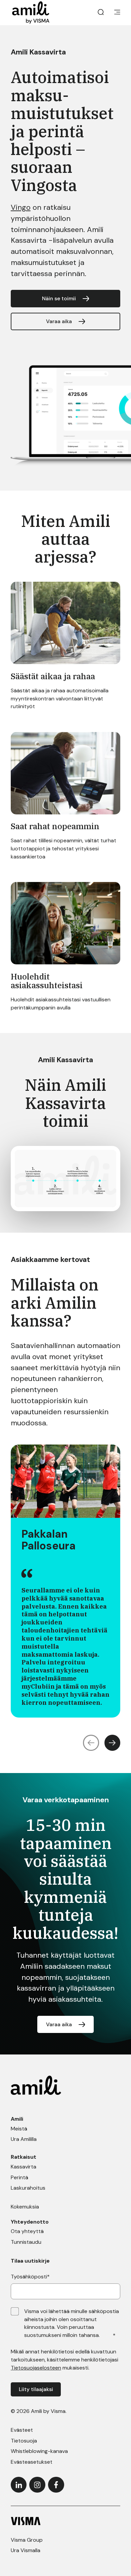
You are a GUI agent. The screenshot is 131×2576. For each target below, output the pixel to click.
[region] (65, 1581)
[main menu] (117, 13)
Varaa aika (59, 321)
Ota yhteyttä (27, 2231)
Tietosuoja (24, 2441)
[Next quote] (113, 1743)
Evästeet (22, 2430)
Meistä (19, 2129)
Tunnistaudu (26, 2242)
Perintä (19, 2177)
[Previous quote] (91, 1743)
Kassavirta (24, 2167)
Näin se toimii (59, 298)
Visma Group (27, 2540)
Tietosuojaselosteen (36, 2368)
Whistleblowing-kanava (39, 2451)
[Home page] (31, 13)
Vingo (21, 207)
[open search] (101, 13)
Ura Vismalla (26, 2550)
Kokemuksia (25, 2207)
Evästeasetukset (32, 2462)
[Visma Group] (65, 2521)
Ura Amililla (24, 2139)
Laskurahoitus (28, 2188)
